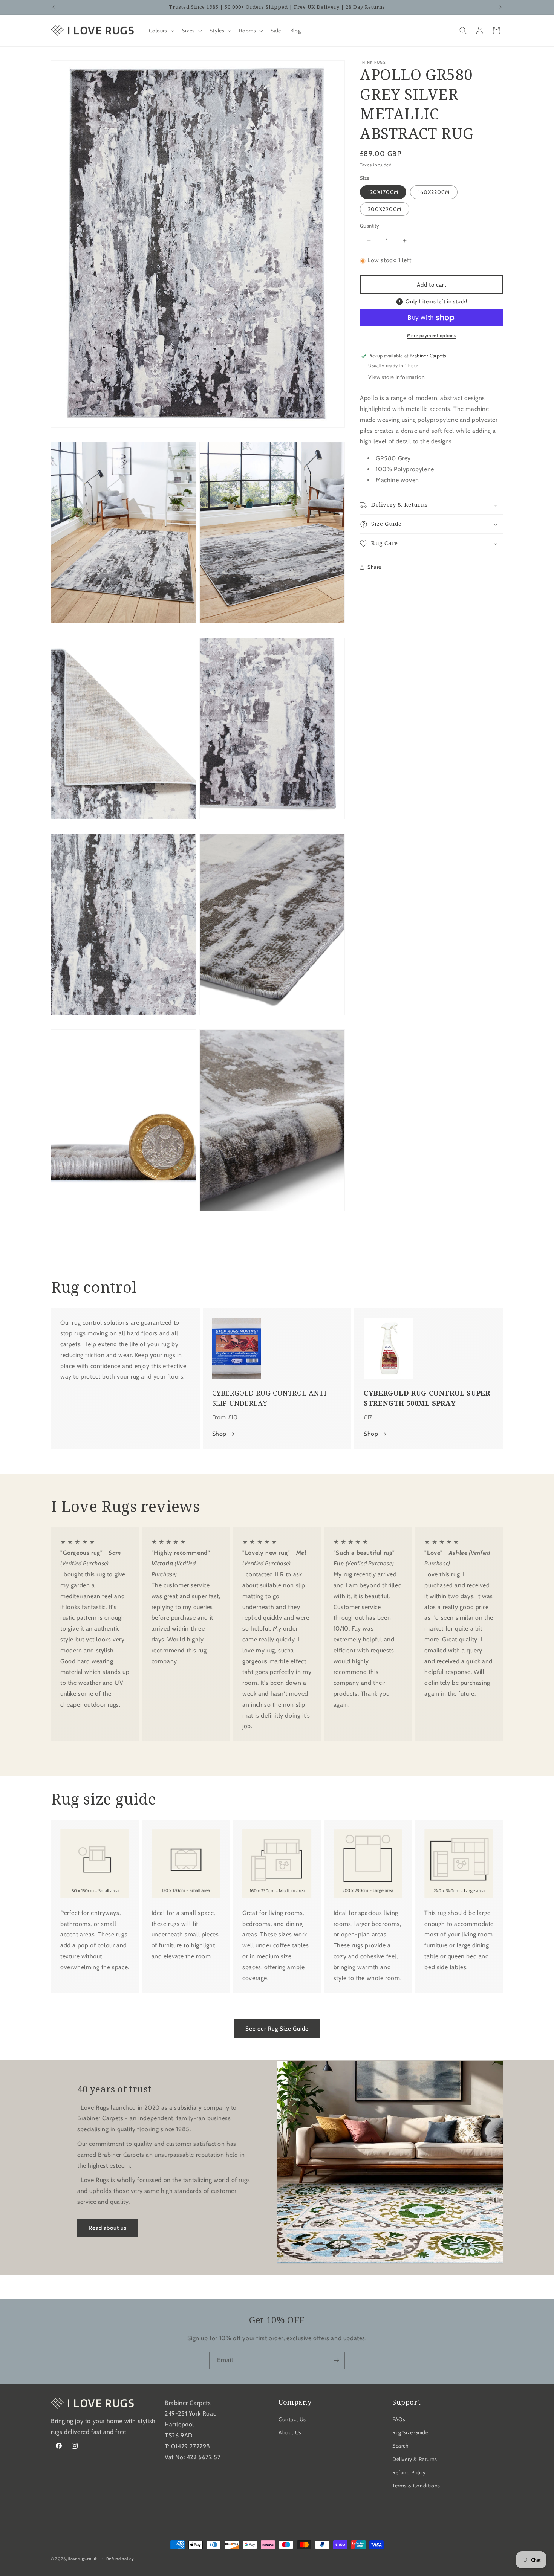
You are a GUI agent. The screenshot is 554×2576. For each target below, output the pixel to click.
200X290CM (385, 209)
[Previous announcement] (54, 7)
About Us (290, 2433)
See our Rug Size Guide (277, 2028)
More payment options (432, 336)
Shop (219, 1434)
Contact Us (292, 2419)
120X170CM (383, 192)
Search (401, 2446)
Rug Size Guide (410, 2433)
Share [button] (374, 567)
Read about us (108, 2228)
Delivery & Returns (415, 2459)
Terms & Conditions (416, 2486)
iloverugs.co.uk (83, 2559)
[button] (161, 31)
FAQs (399, 2419)
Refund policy (120, 2558)
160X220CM (434, 192)
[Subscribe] (336, 2360)
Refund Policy (409, 2472)
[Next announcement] (500, 7)
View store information (396, 377)
